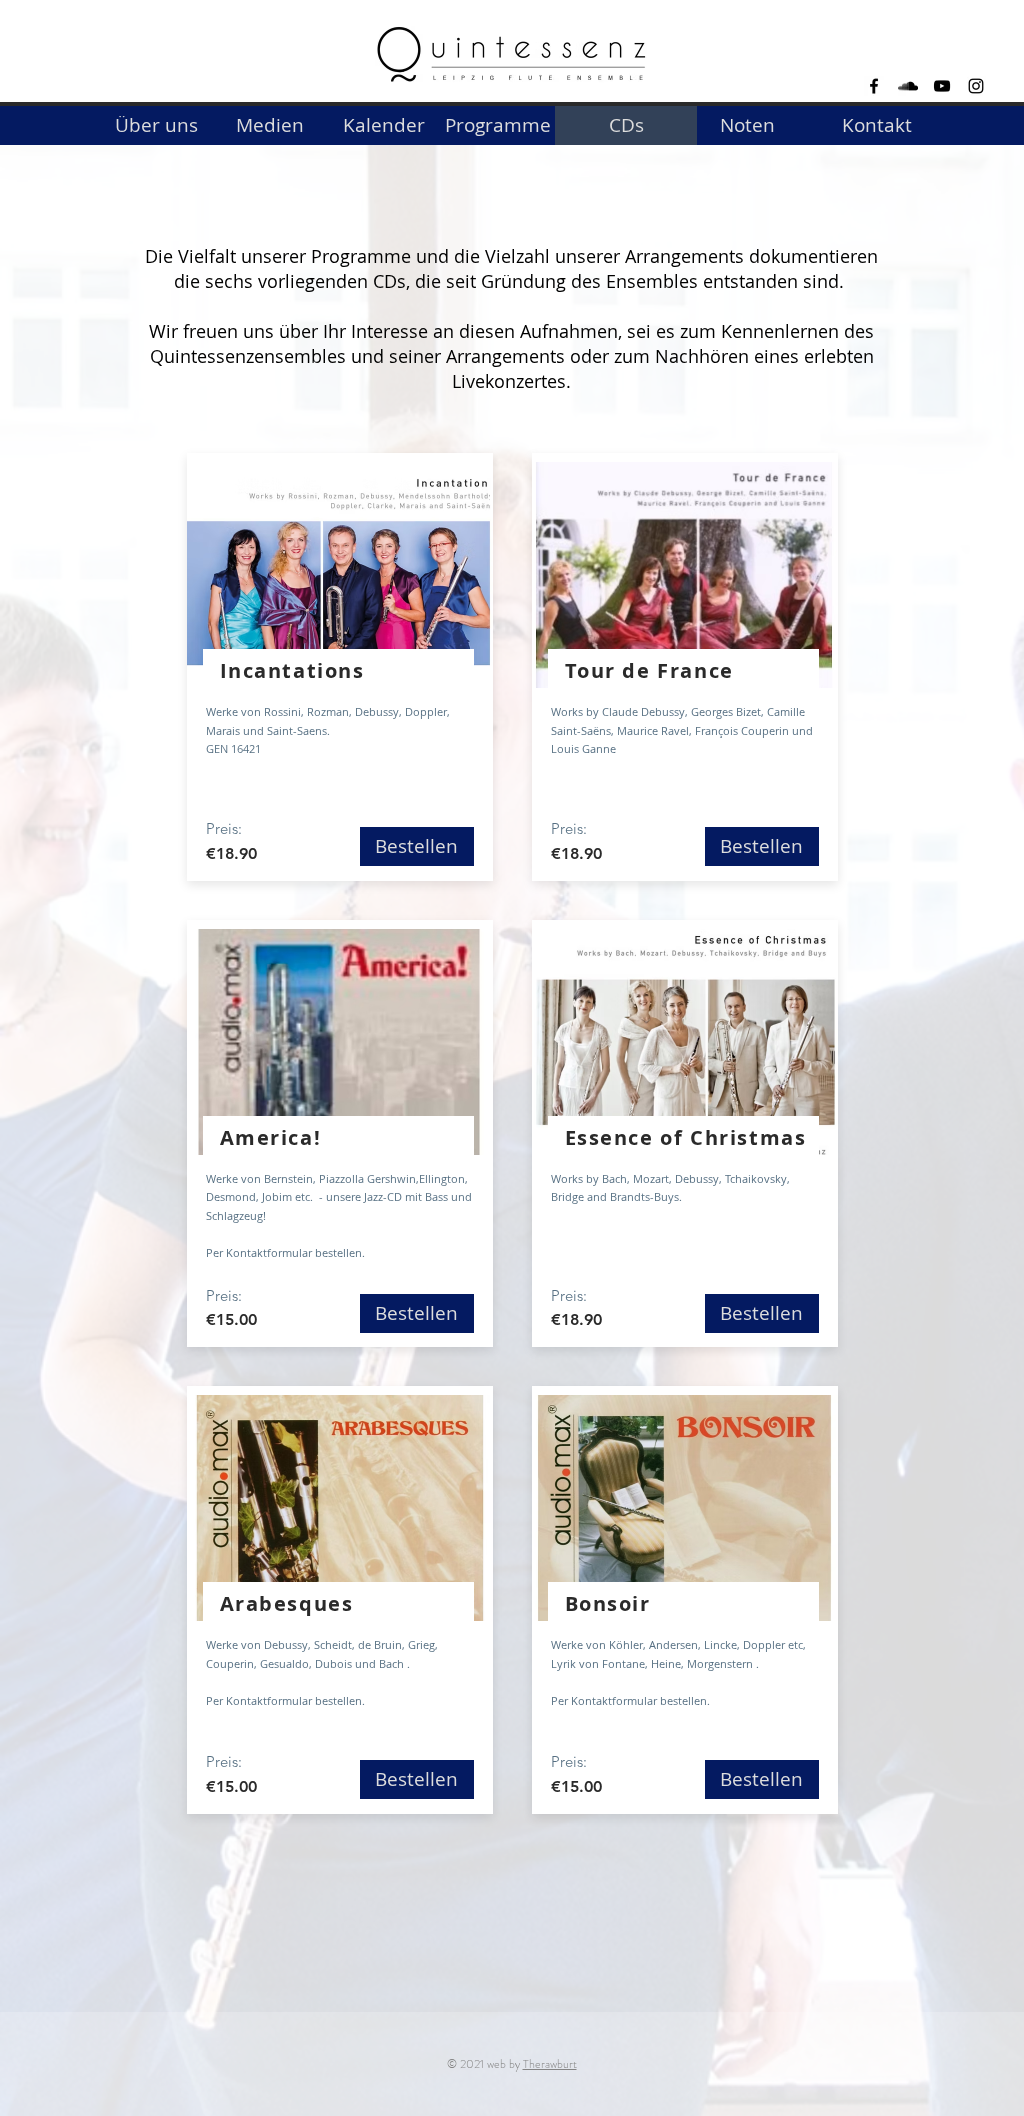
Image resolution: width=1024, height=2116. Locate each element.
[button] (626, 125)
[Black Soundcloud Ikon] (908, 86)
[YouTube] (942, 86)
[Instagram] (976, 86)
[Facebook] (874, 86)
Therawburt (550, 2064)
